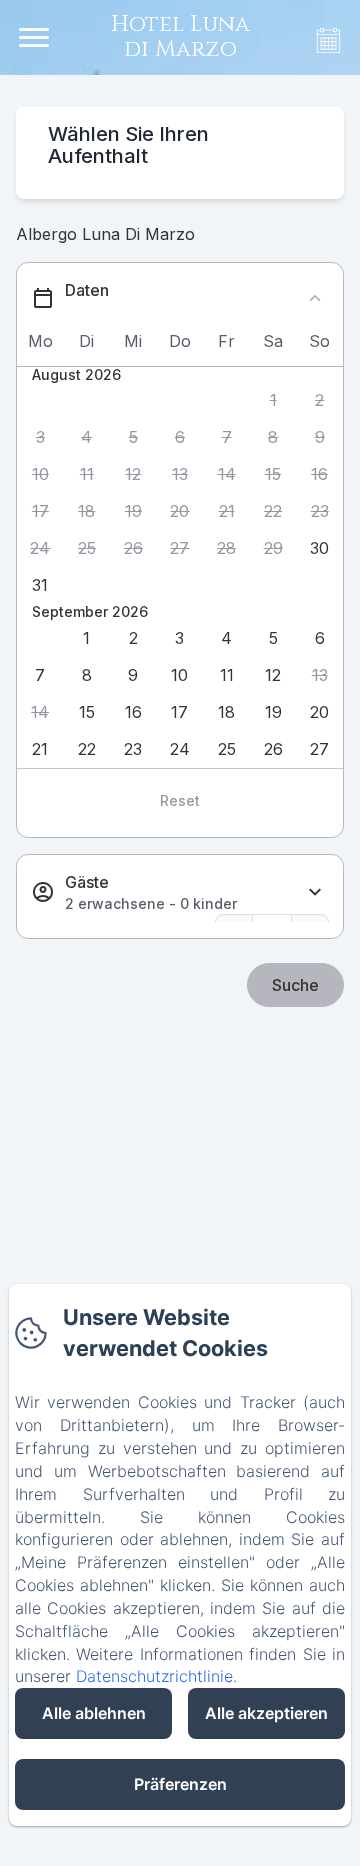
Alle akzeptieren (266, 1713)
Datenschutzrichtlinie (154, 1676)
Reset (180, 800)
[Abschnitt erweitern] (315, 892)
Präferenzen (180, 1784)
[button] (273, 400)
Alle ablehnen (94, 1713)
